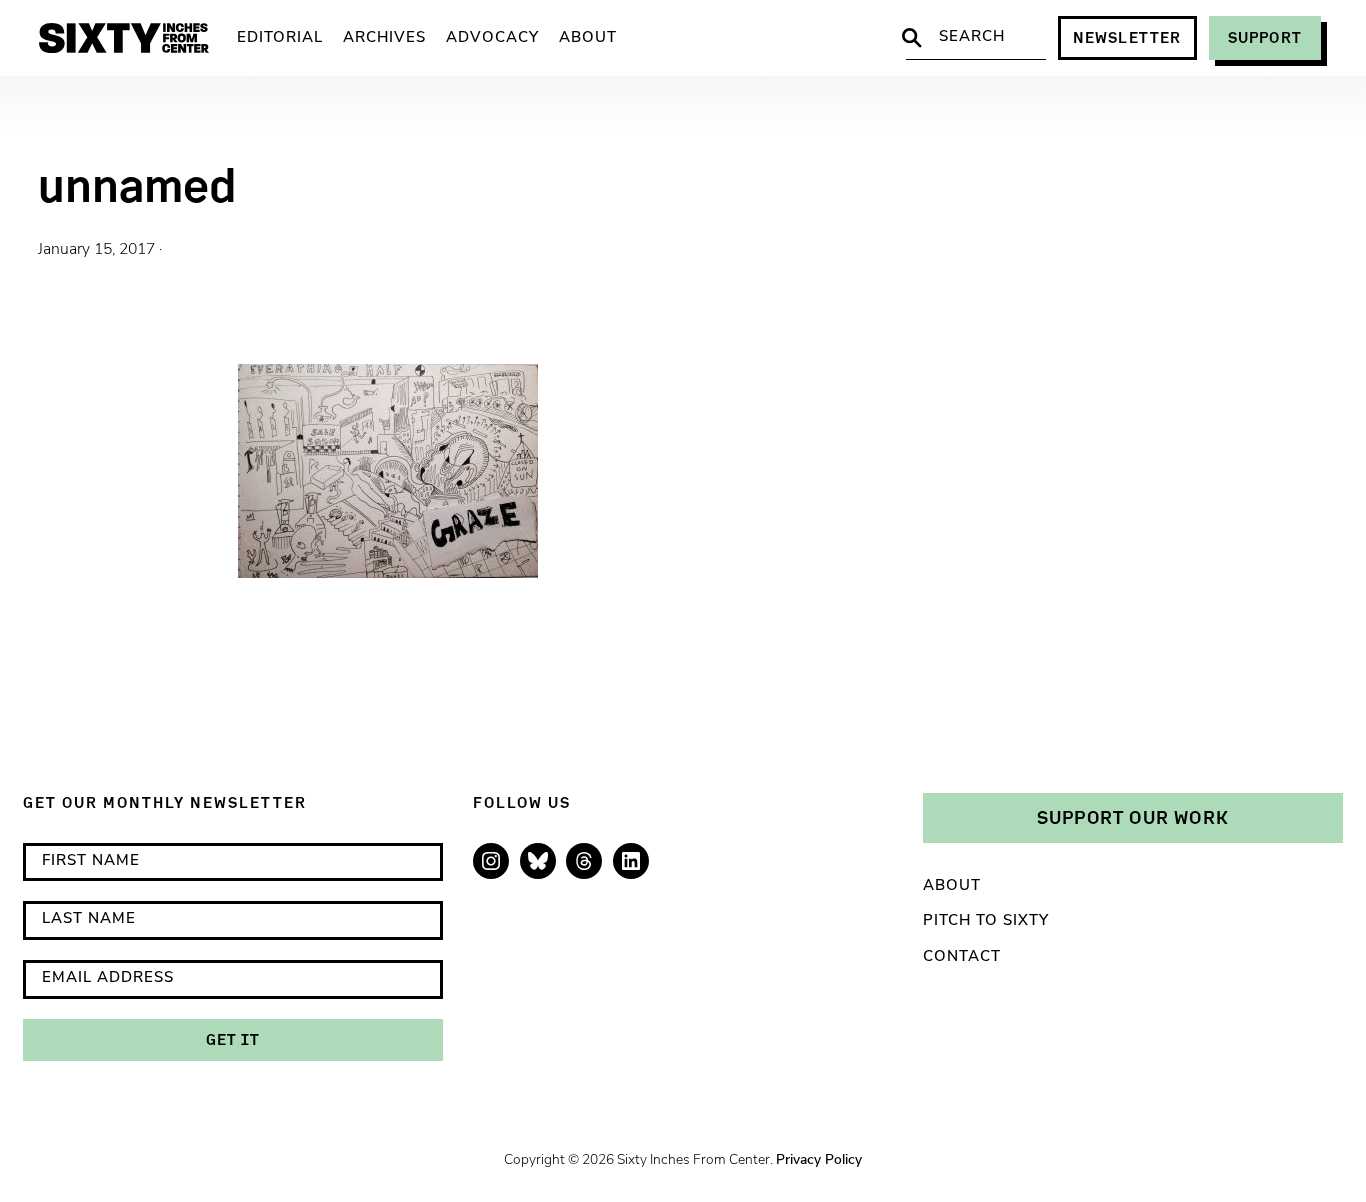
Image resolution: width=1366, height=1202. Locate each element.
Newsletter (1127, 37)
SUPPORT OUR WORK (1133, 817)
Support (1265, 37)
